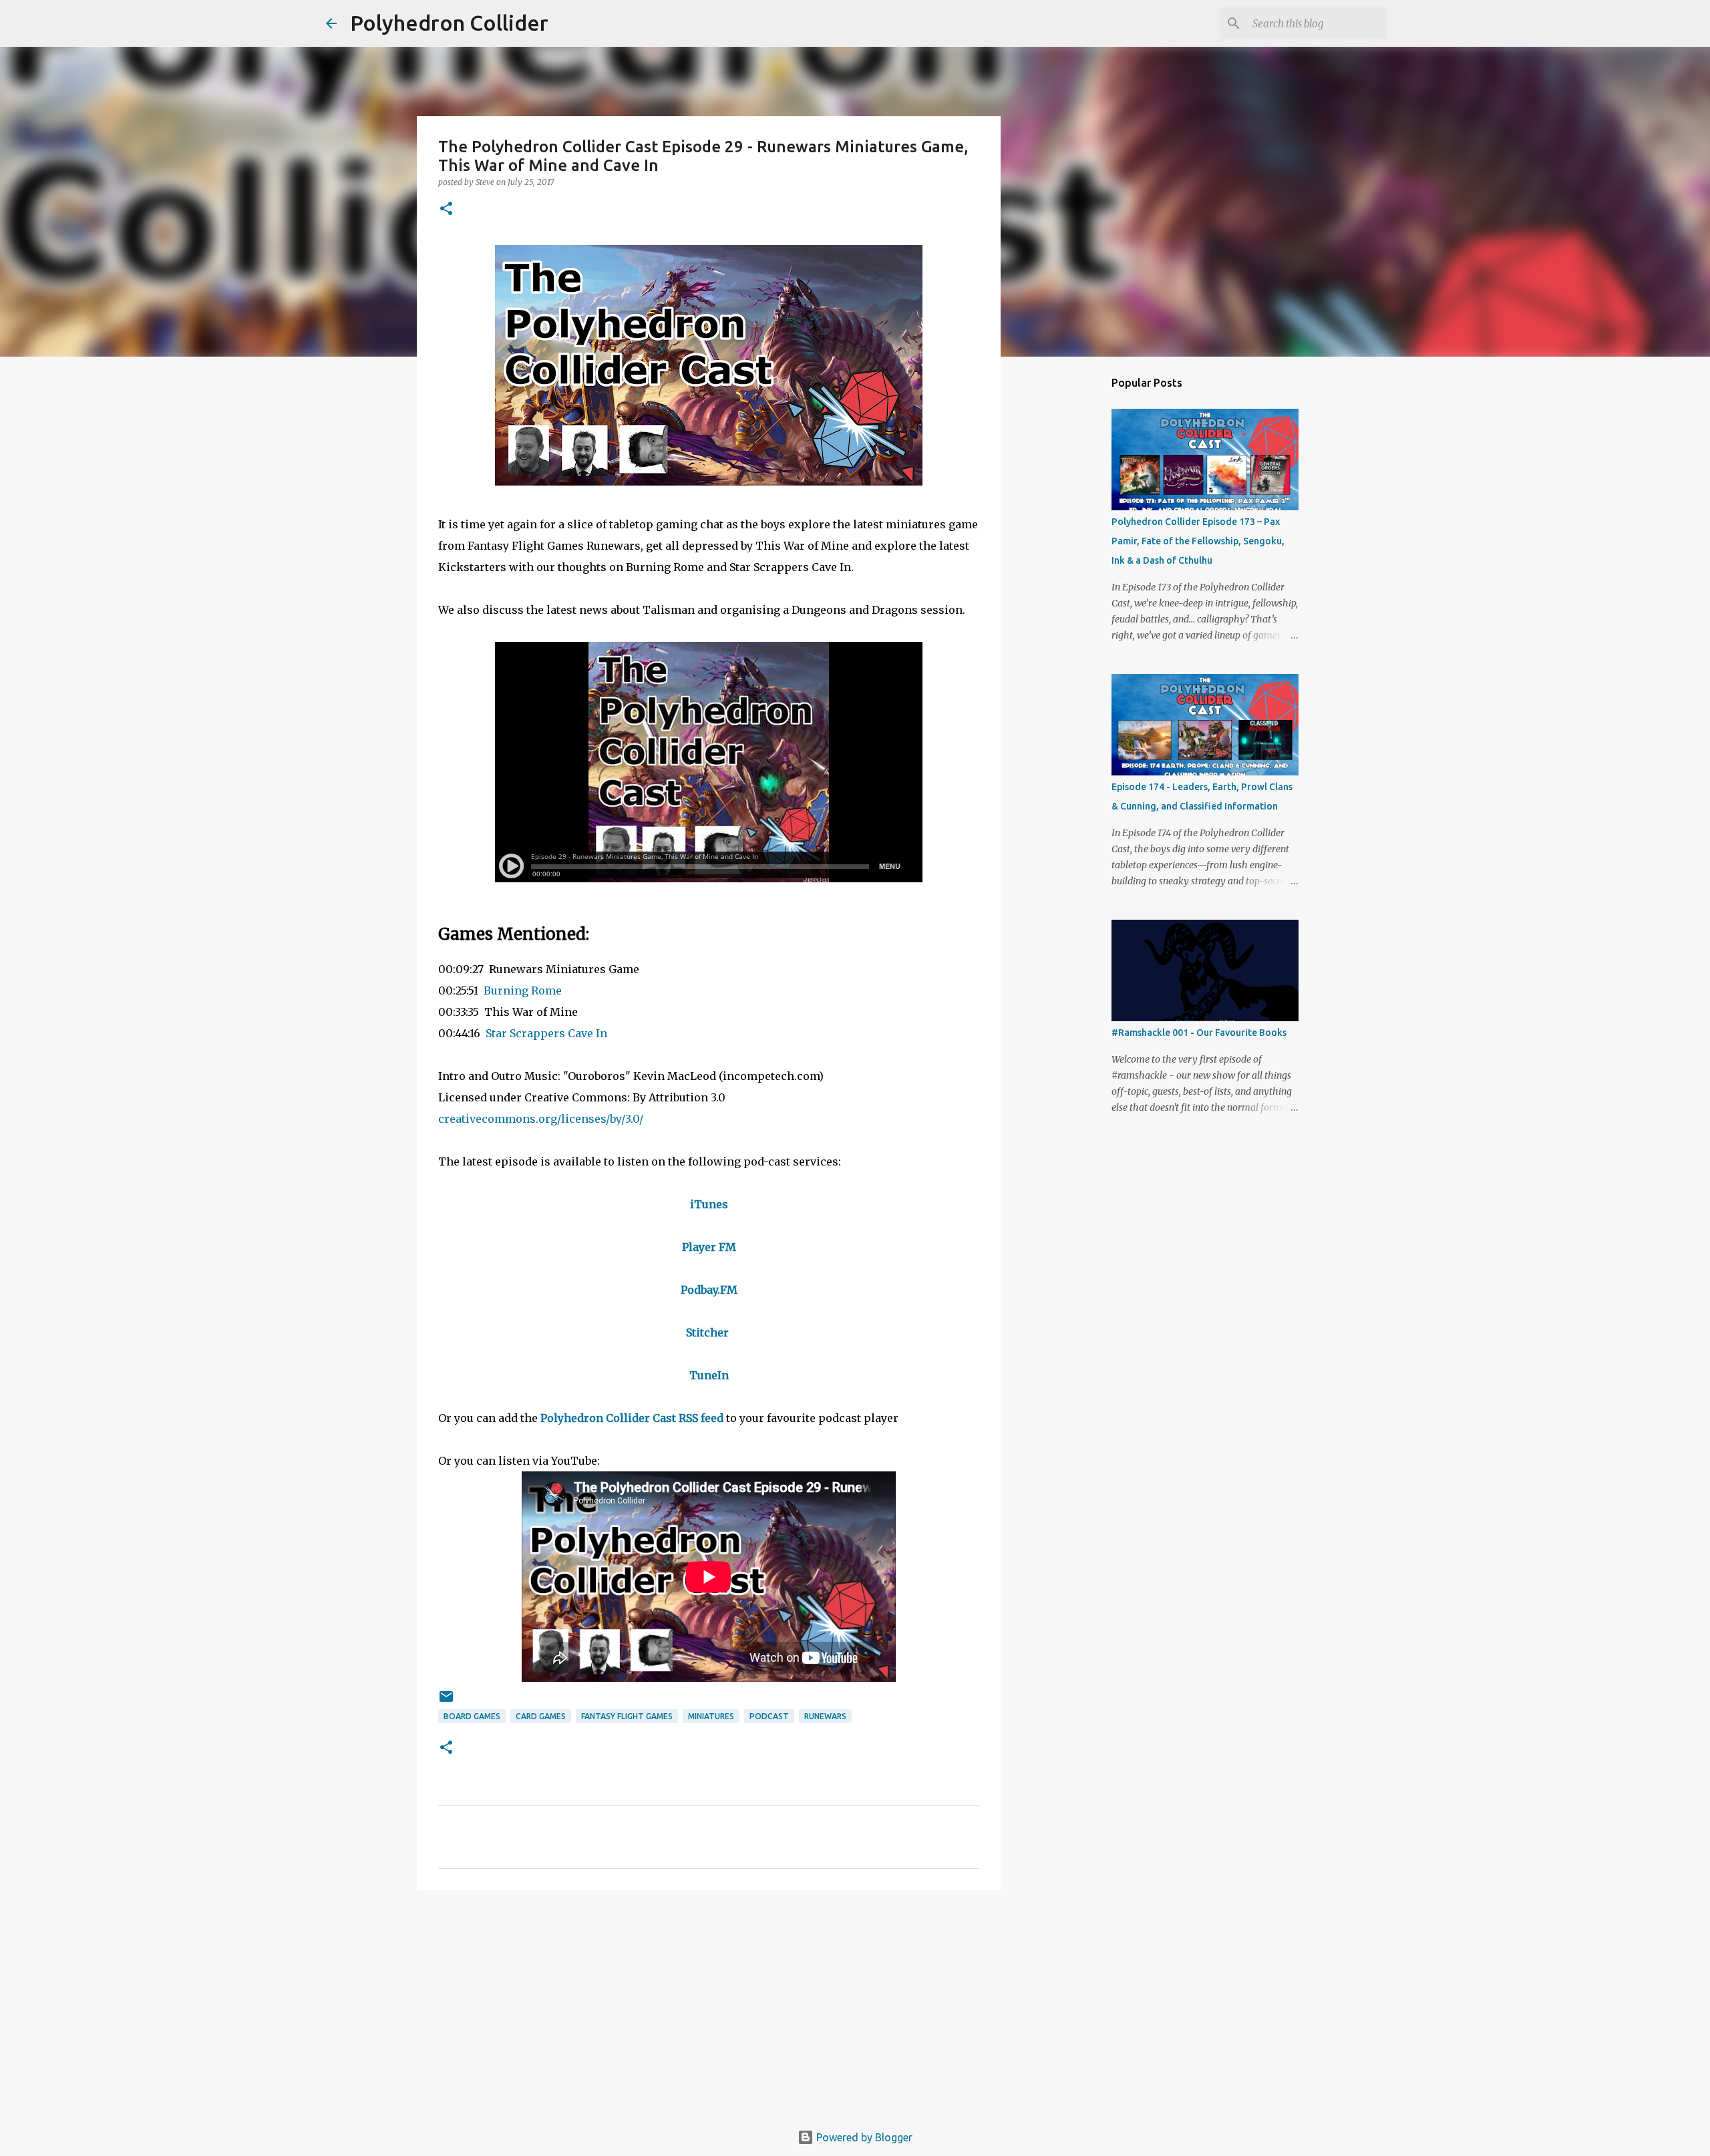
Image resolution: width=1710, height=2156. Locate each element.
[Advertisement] (709, 2004)
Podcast (769, 1716)
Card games (541, 1716)
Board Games (472, 1716)
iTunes (709, 1204)
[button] (446, 209)
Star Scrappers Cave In (546, 1033)
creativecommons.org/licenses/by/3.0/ (541, 1119)
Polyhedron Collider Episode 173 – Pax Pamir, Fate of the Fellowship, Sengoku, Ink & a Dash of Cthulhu (1198, 541)
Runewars (825, 1716)
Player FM (709, 1247)
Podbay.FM (709, 1290)
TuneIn (709, 1375)
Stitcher (707, 1332)
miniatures (711, 1716)
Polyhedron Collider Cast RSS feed (632, 1418)
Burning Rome (523, 991)
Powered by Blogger (863, 2137)
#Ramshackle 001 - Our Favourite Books (1199, 1033)
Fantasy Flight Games (627, 1716)
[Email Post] (446, 1701)
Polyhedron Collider (449, 23)
